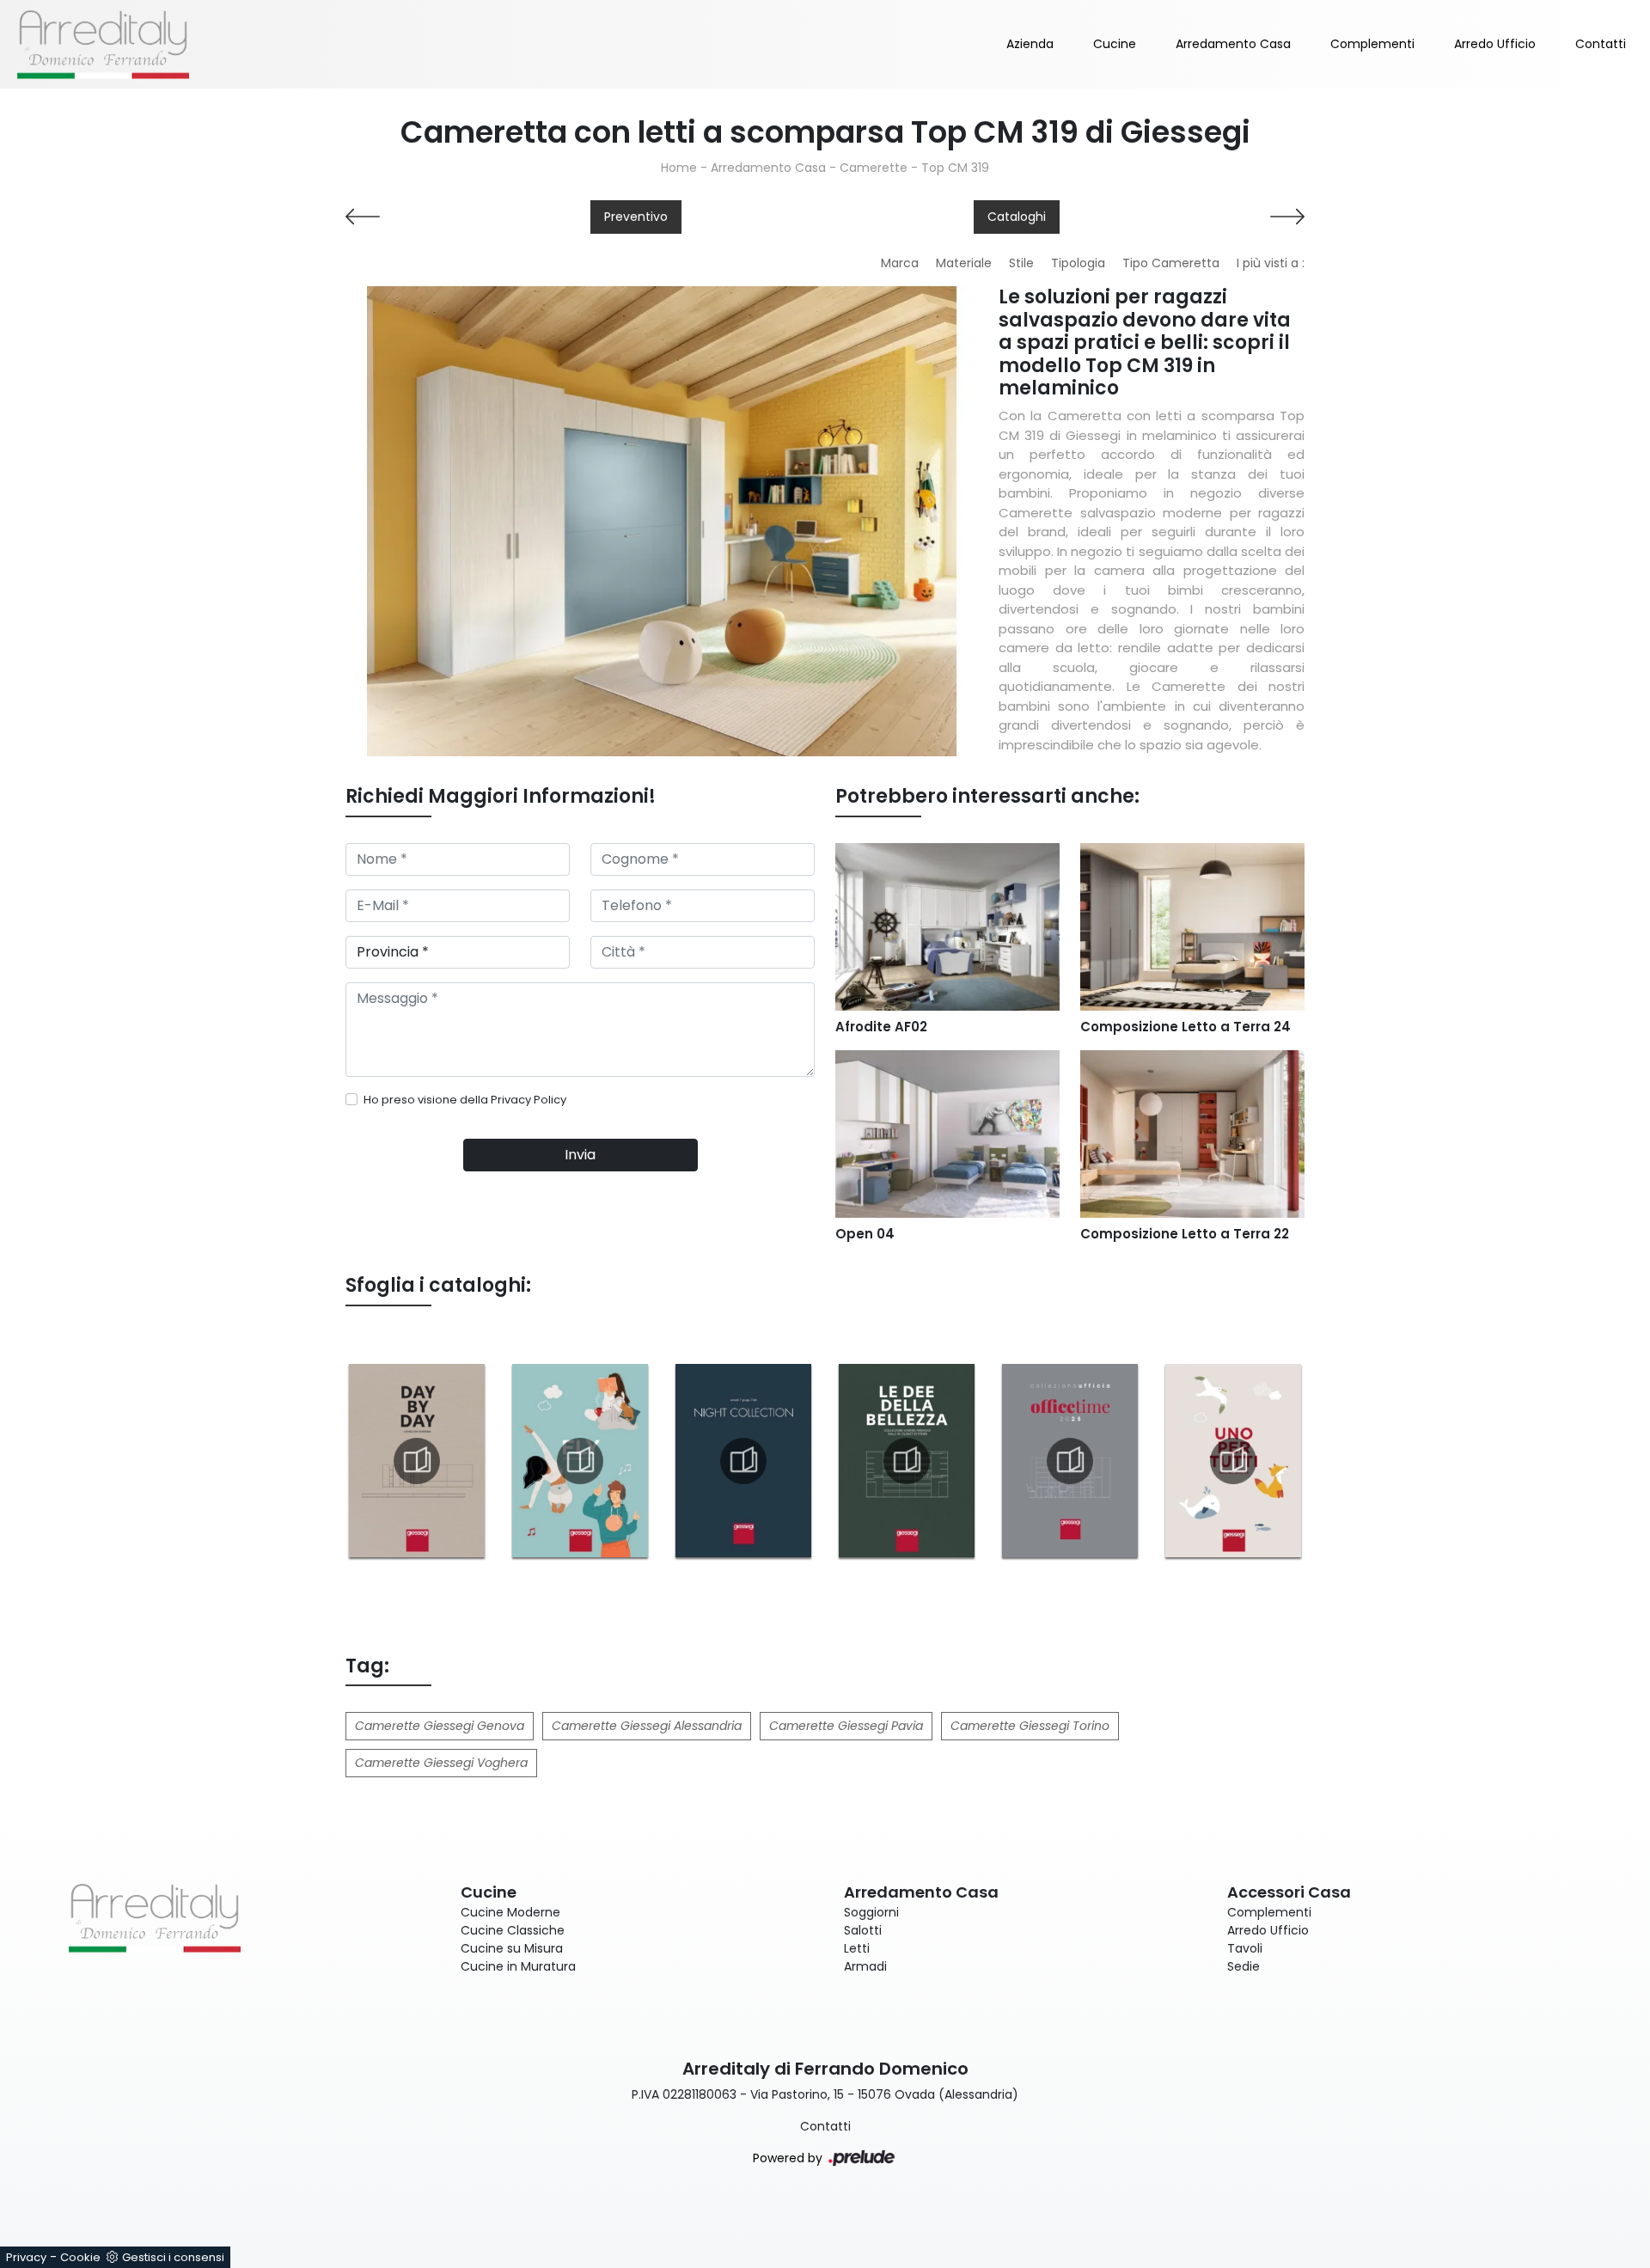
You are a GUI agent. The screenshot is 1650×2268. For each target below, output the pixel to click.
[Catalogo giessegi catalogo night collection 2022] (743, 1461)
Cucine (1115, 44)
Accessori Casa (1289, 1892)
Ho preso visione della (465, 1100)
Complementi (1372, 44)
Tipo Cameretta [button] (1171, 263)
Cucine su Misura (512, 1948)
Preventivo (636, 217)
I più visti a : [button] (1271, 263)
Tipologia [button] (1078, 263)
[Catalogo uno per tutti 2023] (1233, 1461)
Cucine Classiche (513, 1930)
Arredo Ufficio (1495, 44)
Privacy (26, 2257)
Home (679, 168)
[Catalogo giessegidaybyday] (417, 1461)
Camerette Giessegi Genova (440, 1726)
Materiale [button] (964, 263)
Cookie (80, 2257)
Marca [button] (900, 263)
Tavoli (1245, 1948)
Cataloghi (1017, 217)
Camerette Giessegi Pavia (846, 1726)
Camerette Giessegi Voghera (441, 1763)
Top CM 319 (955, 168)
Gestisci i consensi (173, 2257)
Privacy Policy (529, 1100)
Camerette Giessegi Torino (1030, 1726)
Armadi (865, 1966)
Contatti (1601, 44)
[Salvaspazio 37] (458, 217)
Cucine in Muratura (518, 1966)
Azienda (1030, 44)
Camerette (874, 168)
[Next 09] (1192, 217)
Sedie (1244, 1966)
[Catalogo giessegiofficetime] (1070, 1461)
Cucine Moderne (510, 1912)
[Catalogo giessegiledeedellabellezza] (907, 1461)
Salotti (863, 1930)
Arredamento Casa (1233, 44)
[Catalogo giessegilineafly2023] (580, 1461)
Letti (857, 1948)
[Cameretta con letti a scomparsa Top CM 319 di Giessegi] (662, 521)
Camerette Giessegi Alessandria (647, 1726)
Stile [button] (1021, 263)
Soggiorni (871, 1912)
